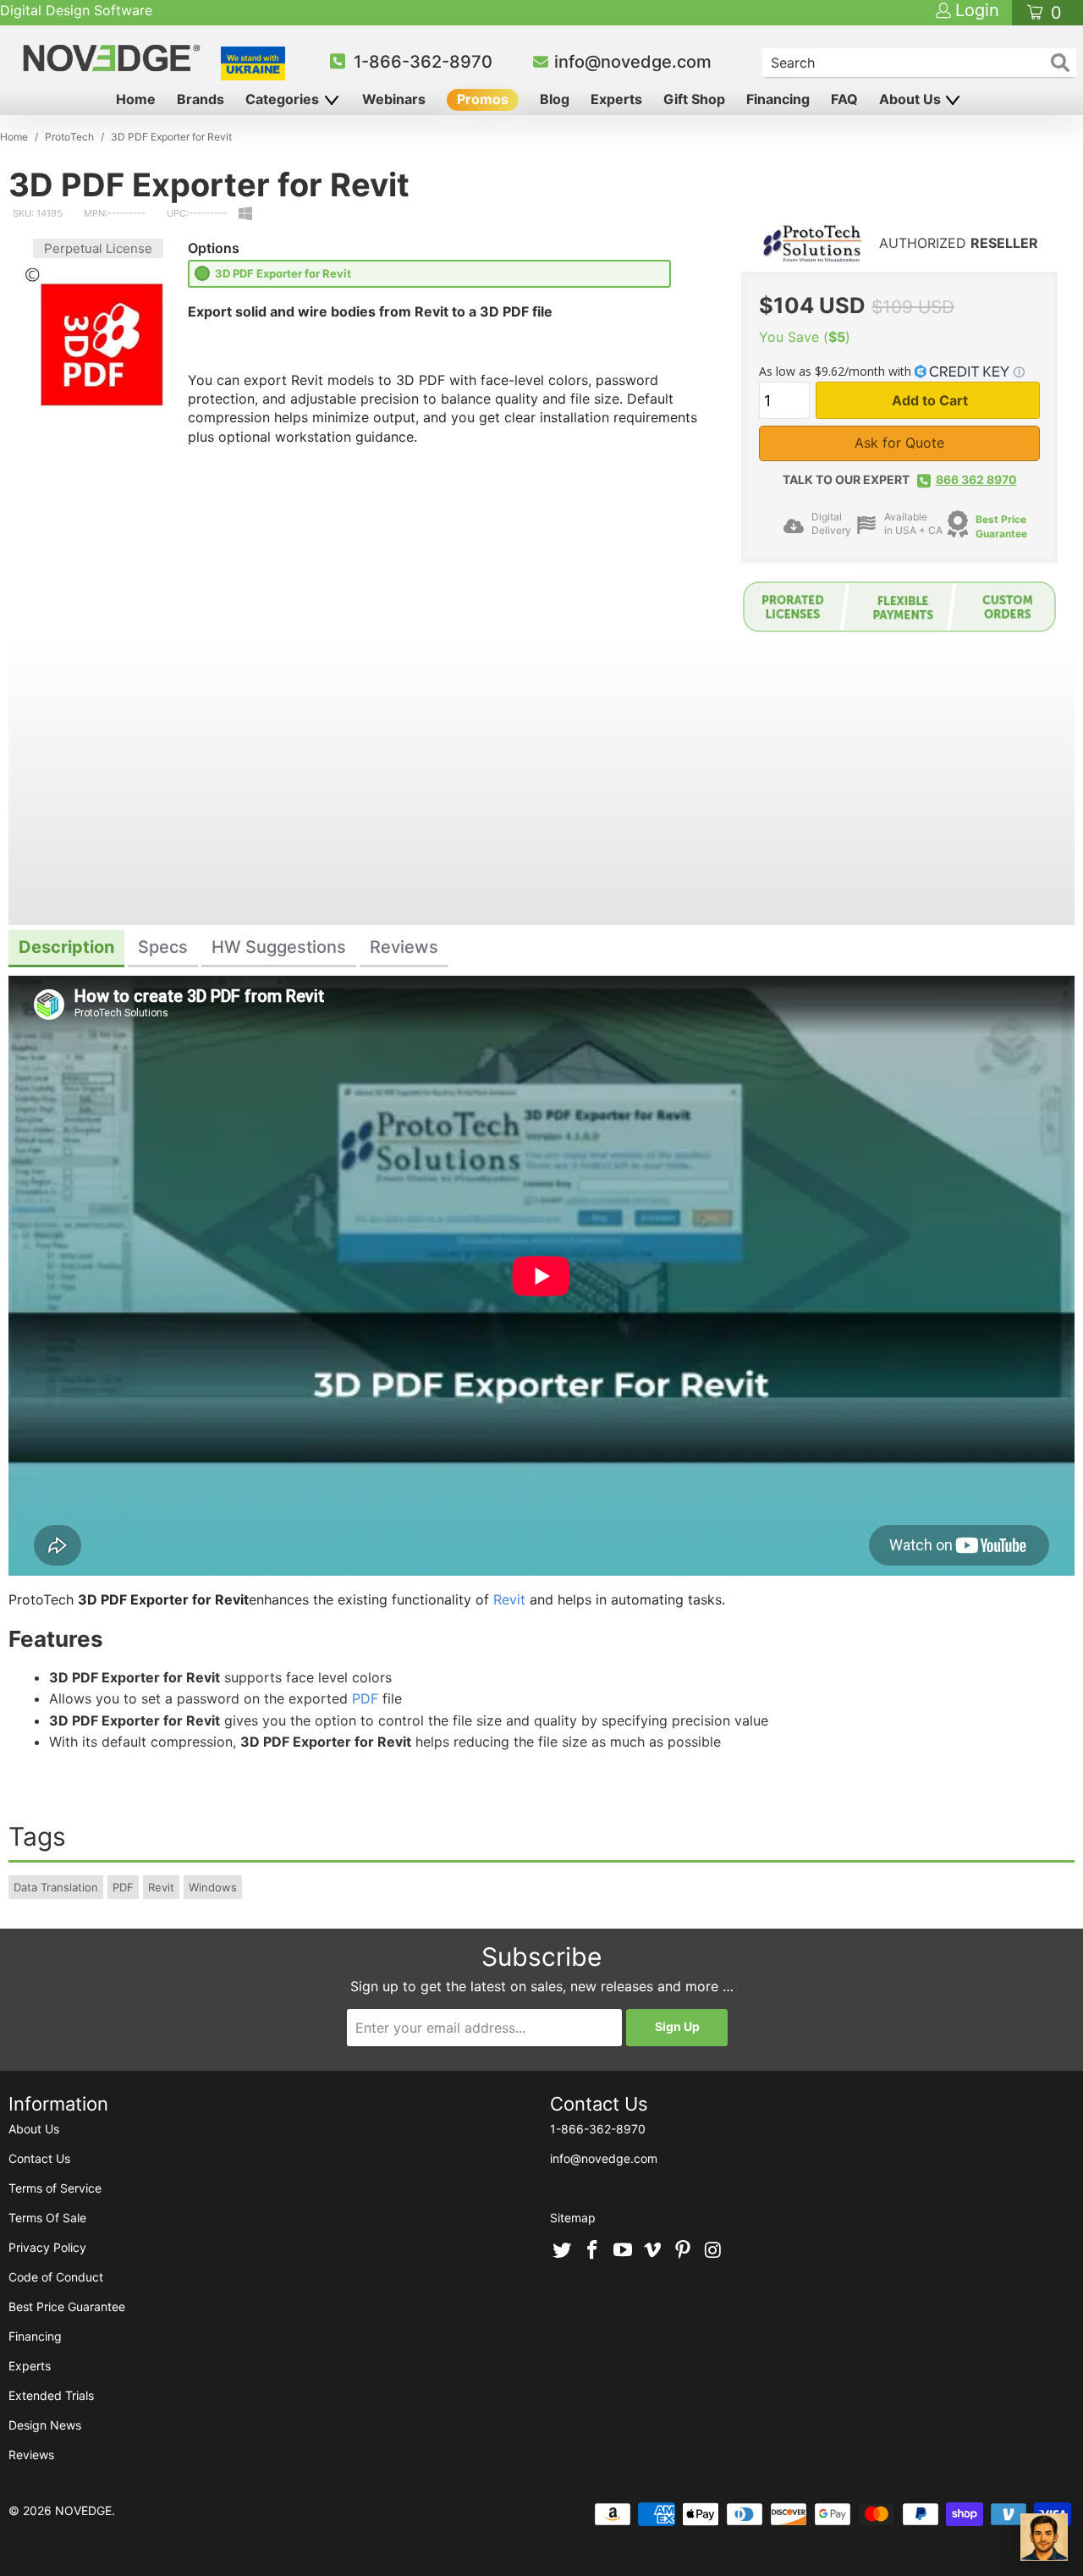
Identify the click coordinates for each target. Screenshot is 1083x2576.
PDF (365, 1698)
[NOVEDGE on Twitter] (563, 2251)
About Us (912, 99)
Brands (201, 99)
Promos (483, 99)
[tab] (66, 949)
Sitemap (573, 2218)
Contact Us (39, 2158)
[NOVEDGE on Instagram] (713, 2251)
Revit (509, 1599)
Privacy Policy (47, 2247)
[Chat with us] (1044, 2537)
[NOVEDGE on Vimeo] (653, 2251)
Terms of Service (55, 2188)
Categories (284, 99)
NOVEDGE (83, 2510)
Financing (778, 99)
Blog (555, 99)
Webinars (394, 99)
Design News (45, 2425)
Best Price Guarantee (67, 2306)
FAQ (844, 99)
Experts (616, 99)
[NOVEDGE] (114, 58)
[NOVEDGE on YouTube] (623, 2251)
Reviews (31, 2455)
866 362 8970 (976, 479)
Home (136, 99)
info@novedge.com (633, 62)
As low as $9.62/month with (837, 371)
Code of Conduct (56, 2277)
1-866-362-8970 (423, 62)
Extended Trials (51, 2395)
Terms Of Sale (47, 2218)
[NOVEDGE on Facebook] (593, 2251)
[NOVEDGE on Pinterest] (684, 2251)
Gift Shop (694, 99)
